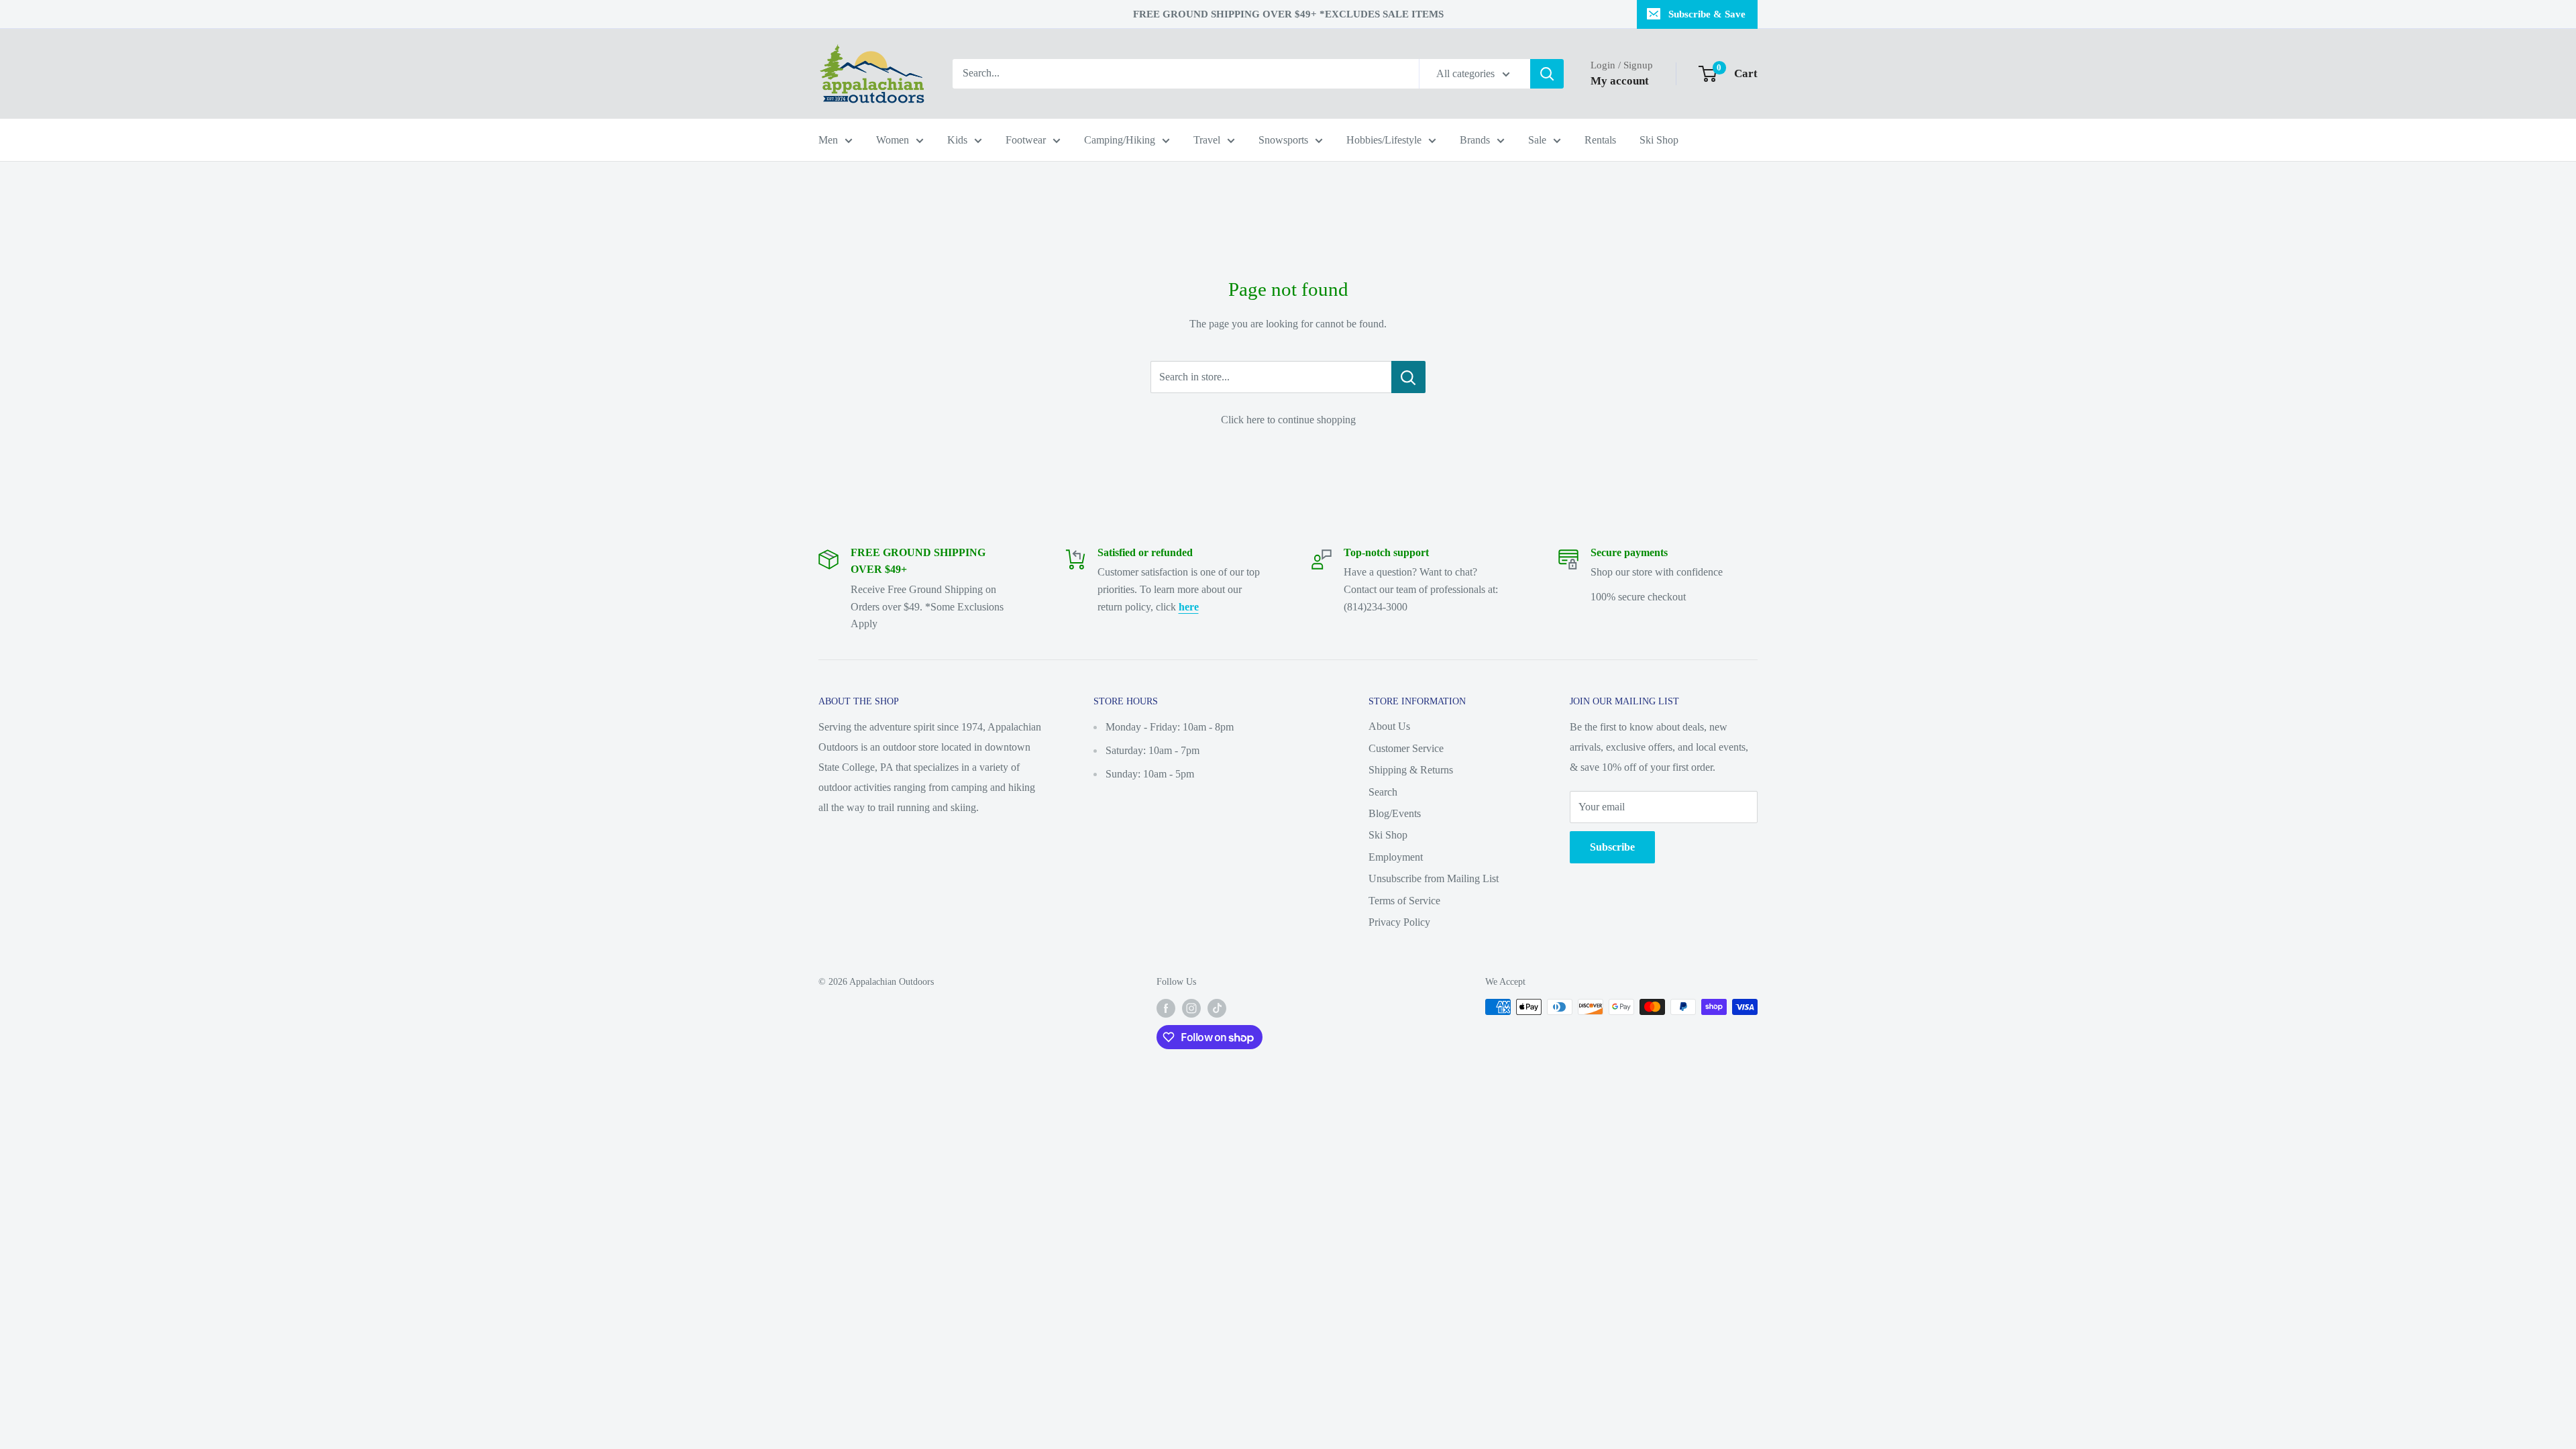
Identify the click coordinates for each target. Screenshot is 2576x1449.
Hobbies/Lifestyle (1384, 140)
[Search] (1547, 74)
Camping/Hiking (1120, 140)
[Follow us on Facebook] (1166, 1008)
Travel (1207, 140)
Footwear (1026, 140)
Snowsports (1283, 140)
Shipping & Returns (1411, 770)
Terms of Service (1404, 901)
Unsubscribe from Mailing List (1434, 878)
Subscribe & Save (1707, 14)
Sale (1537, 140)
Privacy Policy (1399, 922)
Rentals (1600, 140)
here (1189, 607)
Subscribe (1612, 847)
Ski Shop (1659, 140)
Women (893, 140)
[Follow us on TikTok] (1217, 1008)
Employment (1396, 857)
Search (1383, 792)
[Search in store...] (1408, 377)
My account (1620, 81)
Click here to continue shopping (1288, 420)
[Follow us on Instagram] (1191, 1008)
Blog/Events (1395, 813)
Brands (1475, 140)
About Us (1389, 726)
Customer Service (1406, 748)
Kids (957, 140)
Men (828, 140)
